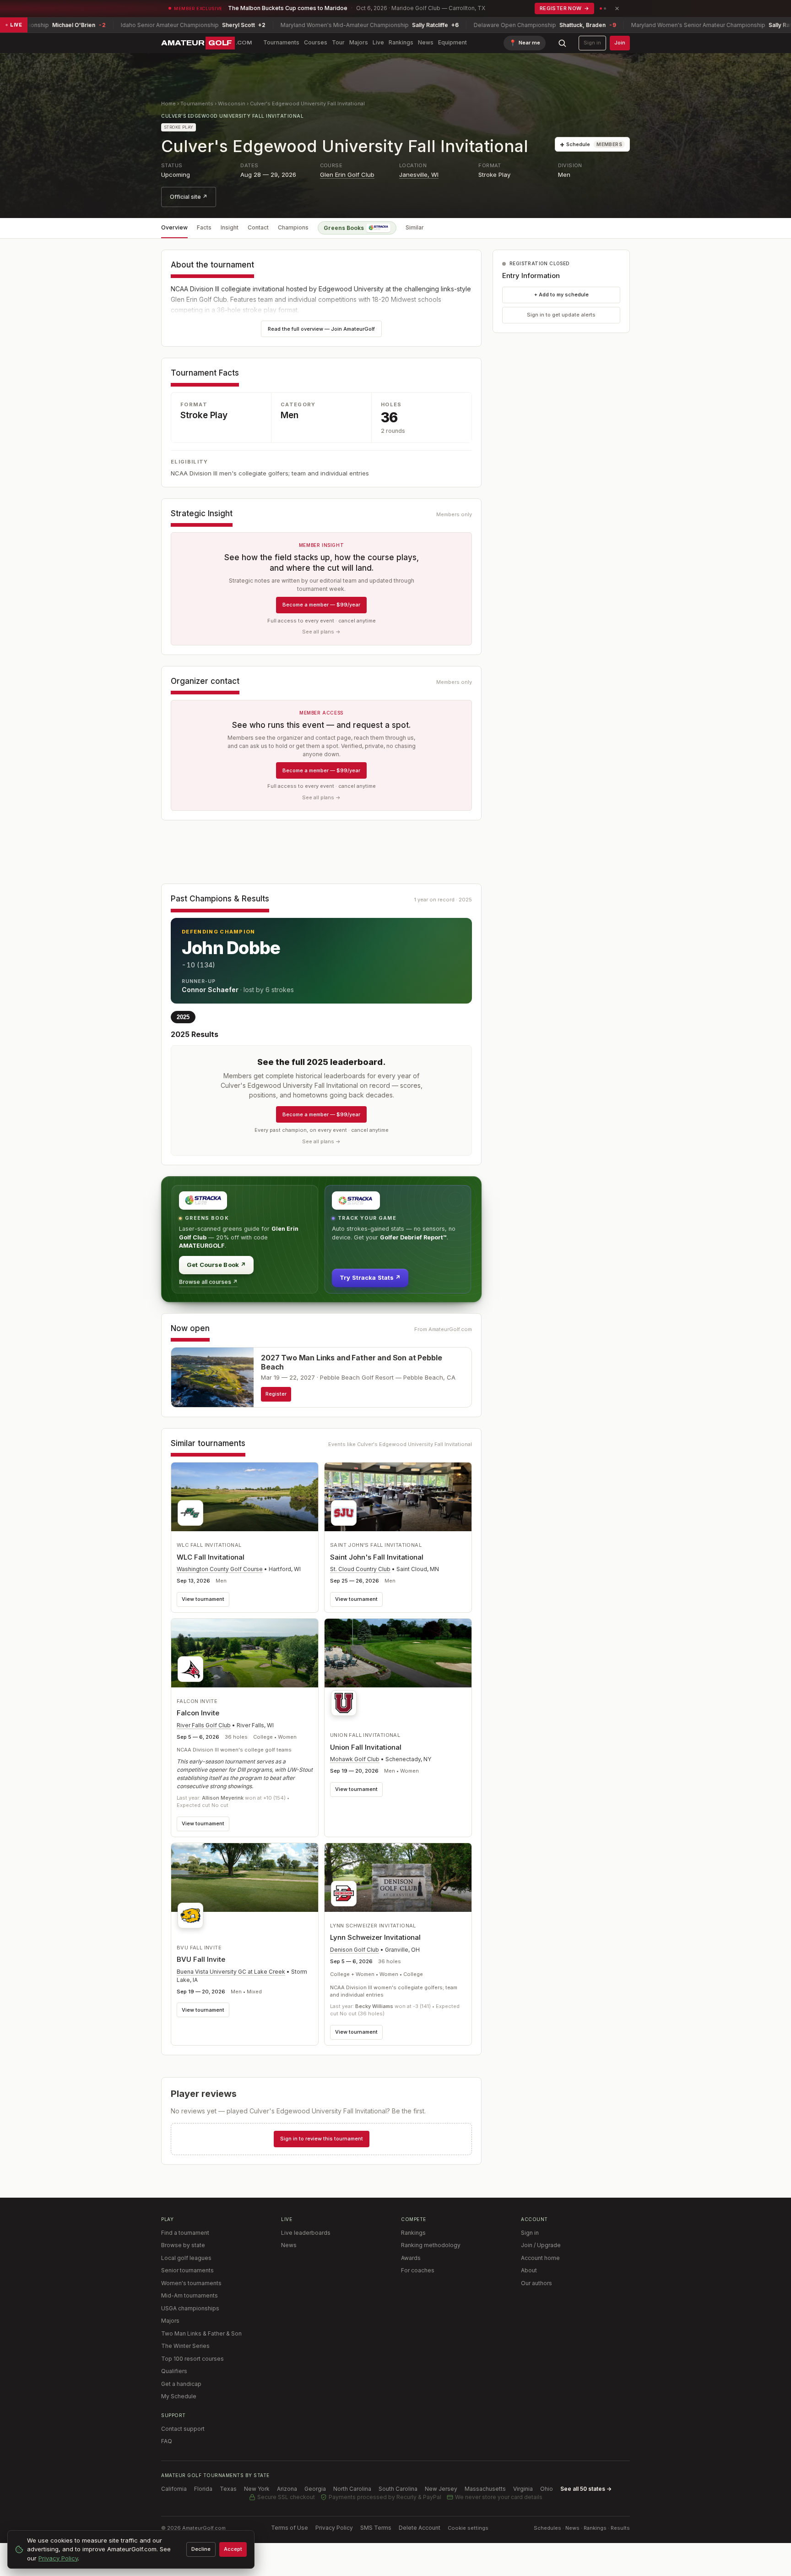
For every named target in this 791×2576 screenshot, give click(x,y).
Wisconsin (232, 104)
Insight (230, 227)
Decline (201, 2549)
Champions (293, 227)
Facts (204, 227)
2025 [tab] (183, 1017)
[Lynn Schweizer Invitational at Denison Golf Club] (398, 1877)
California (174, 2489)
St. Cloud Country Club (360, 1569)
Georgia (315, 2489)
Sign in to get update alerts (561, 315)
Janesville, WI (419, 175)
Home (168, 104)
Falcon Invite (198, 1713)
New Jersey (441, 2489)
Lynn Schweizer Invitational (375, 1937)
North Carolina (352, 2489)
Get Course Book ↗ (216, 1265)
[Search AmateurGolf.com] (562, 43)
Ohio (547, 2489)
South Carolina (398, 2489)
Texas (228, 2489)
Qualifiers (174, 2371)
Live (378, 42)
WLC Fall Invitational (211, 1557)
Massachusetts (485, 2489)
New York (257, 2489)
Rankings (401, 42)
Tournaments (281, 42)
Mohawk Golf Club (355, 1759)
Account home (540, 2258)
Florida (203, 2489)
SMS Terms (376, 2528)
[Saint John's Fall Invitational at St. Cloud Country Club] (398, 1497)
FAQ (167, 2441)
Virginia (523, 2489)
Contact (258, 227)
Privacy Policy (334, 2528)
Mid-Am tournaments (190, 2295)
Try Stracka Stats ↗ (370, 1277)
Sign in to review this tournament (322, 2139)
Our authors (536, 2283)
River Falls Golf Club (204, 1725)
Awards (411, 2258)
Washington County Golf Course (220, 1569)
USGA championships (190, 2308)
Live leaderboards (306, 2233)
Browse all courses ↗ (208, 1282)
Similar (415, 227)
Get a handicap (181, 2384)
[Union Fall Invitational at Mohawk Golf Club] (398, 1670)
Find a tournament (185, 2233)
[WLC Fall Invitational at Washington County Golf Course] (245, 1497)
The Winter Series (185, 2346)
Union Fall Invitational (366, 1747)
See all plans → (321, 632)
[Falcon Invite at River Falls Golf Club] (245, 1653)
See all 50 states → (586, 2489)
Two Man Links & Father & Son (201, 2333)
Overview (174, 227)
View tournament (203, 1599)
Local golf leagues (186, 2258)
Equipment (452, 42)
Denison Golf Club (355, 1950)
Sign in (592, 43)
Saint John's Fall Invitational (377, 1557)
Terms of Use (290, 2528)
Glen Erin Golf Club (347, 175)
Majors (359, 42)
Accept (233, 2549)
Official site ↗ (189, 197)
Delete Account (420, 2528)
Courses (316, 42)
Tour (338, 42)
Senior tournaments (187, 2270)
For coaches (418, 2270)
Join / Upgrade (541, 2245)
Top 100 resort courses (192, 2359)
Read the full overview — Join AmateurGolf (321, 329)
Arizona (287, 2489)
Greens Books (344, 228)
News (426, 42)
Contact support (183, 2429)
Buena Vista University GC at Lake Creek (231, 1972)
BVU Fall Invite (201, 1959)
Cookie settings (468, 2528)
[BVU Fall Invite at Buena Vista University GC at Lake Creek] (245, 1888)
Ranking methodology (431, 2245)
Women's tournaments (191, 2283)
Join (620, 43)
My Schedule (179, 2396)
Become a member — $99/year (321, 605)
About (529, 2270)
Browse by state (183, 2245)
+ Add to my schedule (561, 295)
